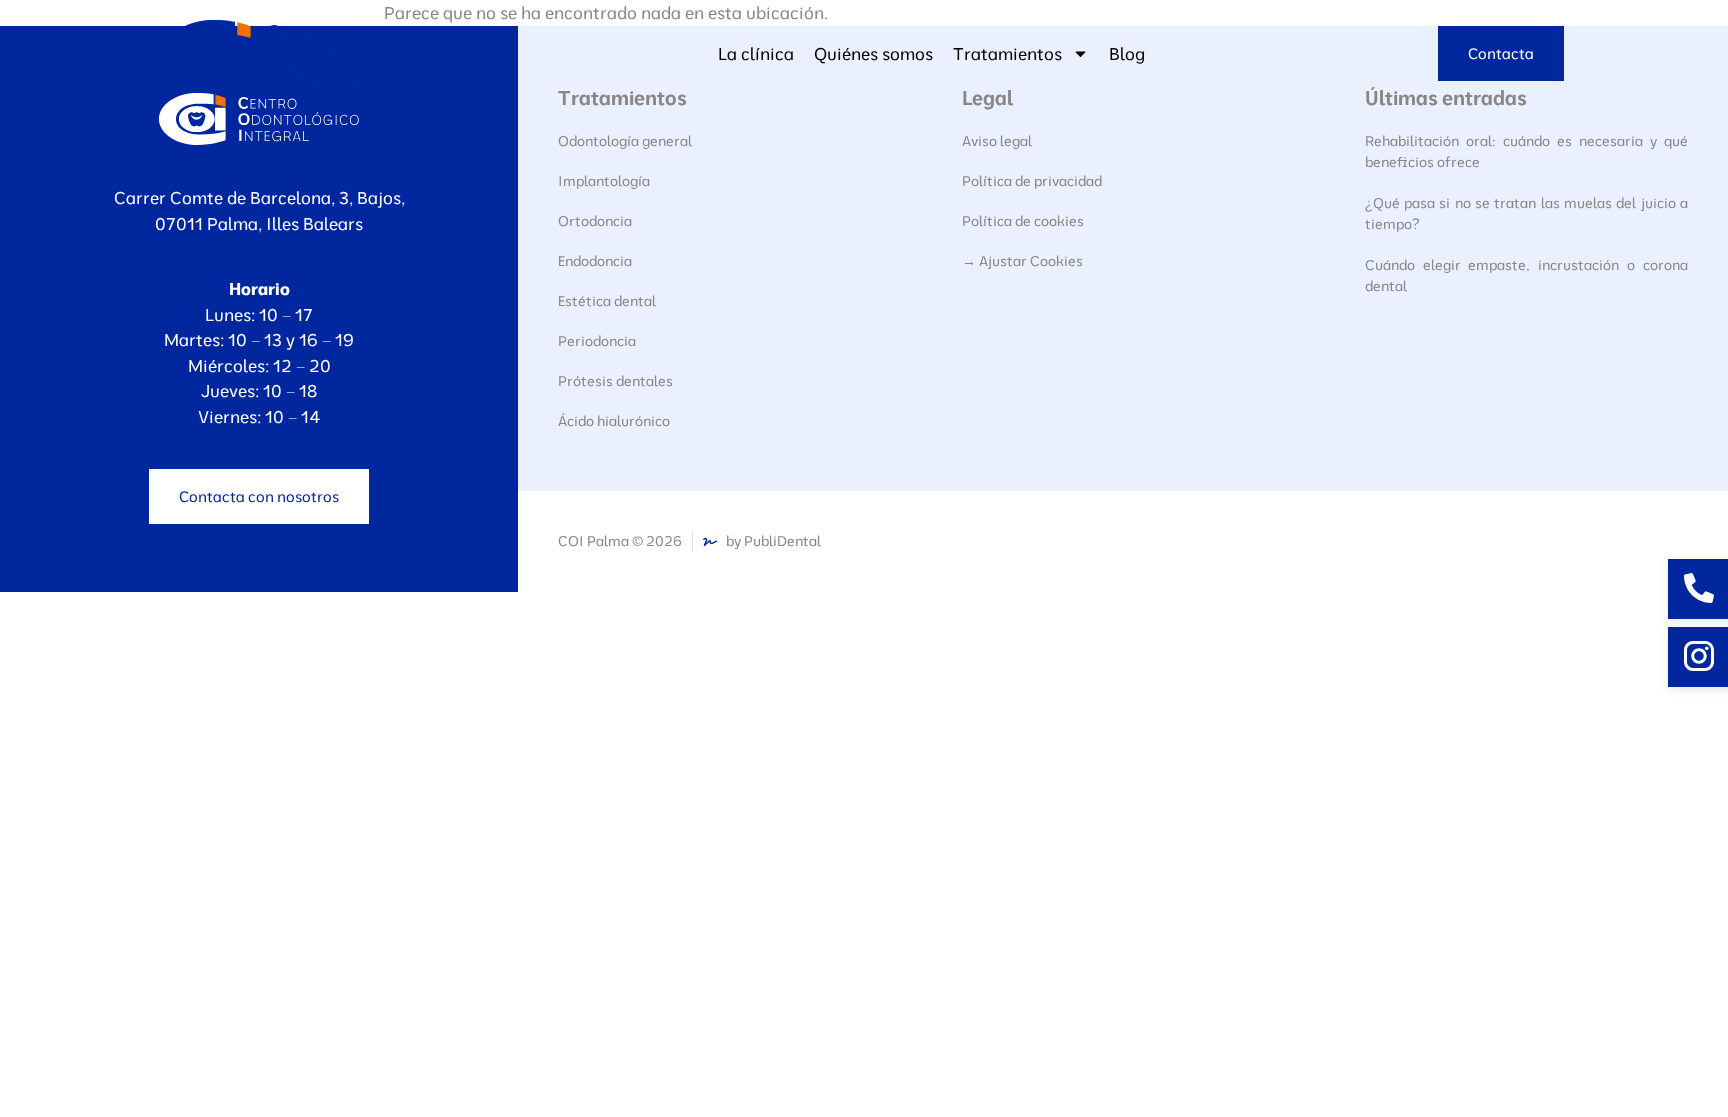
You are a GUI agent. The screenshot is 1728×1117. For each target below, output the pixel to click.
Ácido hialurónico (614, 421)
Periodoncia (597, 341)
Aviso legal (997, 141)
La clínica (756, 53)
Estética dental (607, 301)
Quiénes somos (873, 53)
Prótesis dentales (615, 381)
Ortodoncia (595, 221)
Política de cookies (1023, 221)
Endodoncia (595, 261)
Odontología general (625, 141)
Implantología (604, 181)
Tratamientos (1007, 53)
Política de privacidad (1032, 181)
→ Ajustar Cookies (1022, 261)
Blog (1127, 53)
